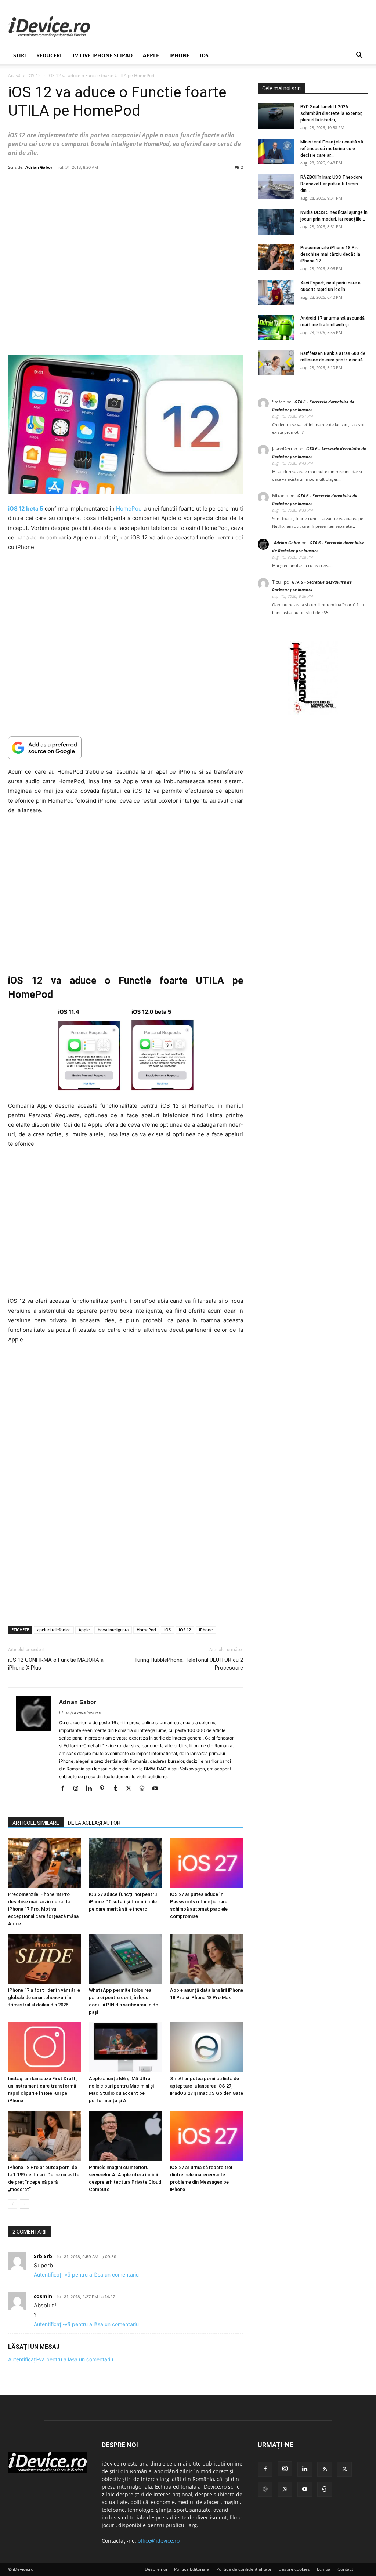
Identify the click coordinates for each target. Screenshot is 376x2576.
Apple (151, 55)
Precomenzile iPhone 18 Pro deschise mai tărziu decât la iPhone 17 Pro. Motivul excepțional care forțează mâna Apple (43, 1909)
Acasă (14, 75)
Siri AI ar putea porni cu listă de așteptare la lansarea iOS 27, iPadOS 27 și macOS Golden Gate (207, 2086)
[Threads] (325, 2489)
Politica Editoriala (192, 2569)
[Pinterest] (105, 1789)
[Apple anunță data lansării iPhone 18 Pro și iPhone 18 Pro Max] (207, 1959)
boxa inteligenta (113, 1630)
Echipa (324, 2569)
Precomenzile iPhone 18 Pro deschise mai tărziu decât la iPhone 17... (330, 254)
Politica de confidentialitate (244, 2569)
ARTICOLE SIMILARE (36, 1823)
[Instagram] (78, 1789)
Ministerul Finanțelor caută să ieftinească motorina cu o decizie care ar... (332, 149)
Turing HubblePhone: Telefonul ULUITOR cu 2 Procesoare (189, 1664)
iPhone (179, 55)
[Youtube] (158, 1789)
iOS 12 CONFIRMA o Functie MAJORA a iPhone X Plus (56, 1664)
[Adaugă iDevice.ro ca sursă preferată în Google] (126, 748)
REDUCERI (49, 55)
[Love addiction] (313, 713)
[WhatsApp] (285, 2489)
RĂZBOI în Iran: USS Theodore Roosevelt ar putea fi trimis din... (331, 184)
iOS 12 (34, 75)
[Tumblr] (118, 1789)
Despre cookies (294, 2569)
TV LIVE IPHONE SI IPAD (102, 55)
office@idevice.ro (159, 2541)
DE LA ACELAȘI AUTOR (94, 1823)
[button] (359, 56)
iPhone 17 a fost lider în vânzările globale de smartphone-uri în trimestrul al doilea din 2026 (44, 1997)
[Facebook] (65, 1789)
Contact (345, 2569)
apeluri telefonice (54, 1630)
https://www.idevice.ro (81, 1712)
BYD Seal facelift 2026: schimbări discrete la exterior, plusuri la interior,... (331, 113)
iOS (204, 55)
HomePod (129, 508)
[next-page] (24, 2204)
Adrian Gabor (39, 167)
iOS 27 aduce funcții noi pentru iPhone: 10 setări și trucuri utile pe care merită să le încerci (123, 1902)
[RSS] (325, 2469)
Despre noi (156, 2569)
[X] (131, 1789)
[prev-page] (13, 2204)
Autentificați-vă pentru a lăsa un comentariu (86, 2275)
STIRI (20, 55)
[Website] (144, 1789)
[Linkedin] (92, 1789)
